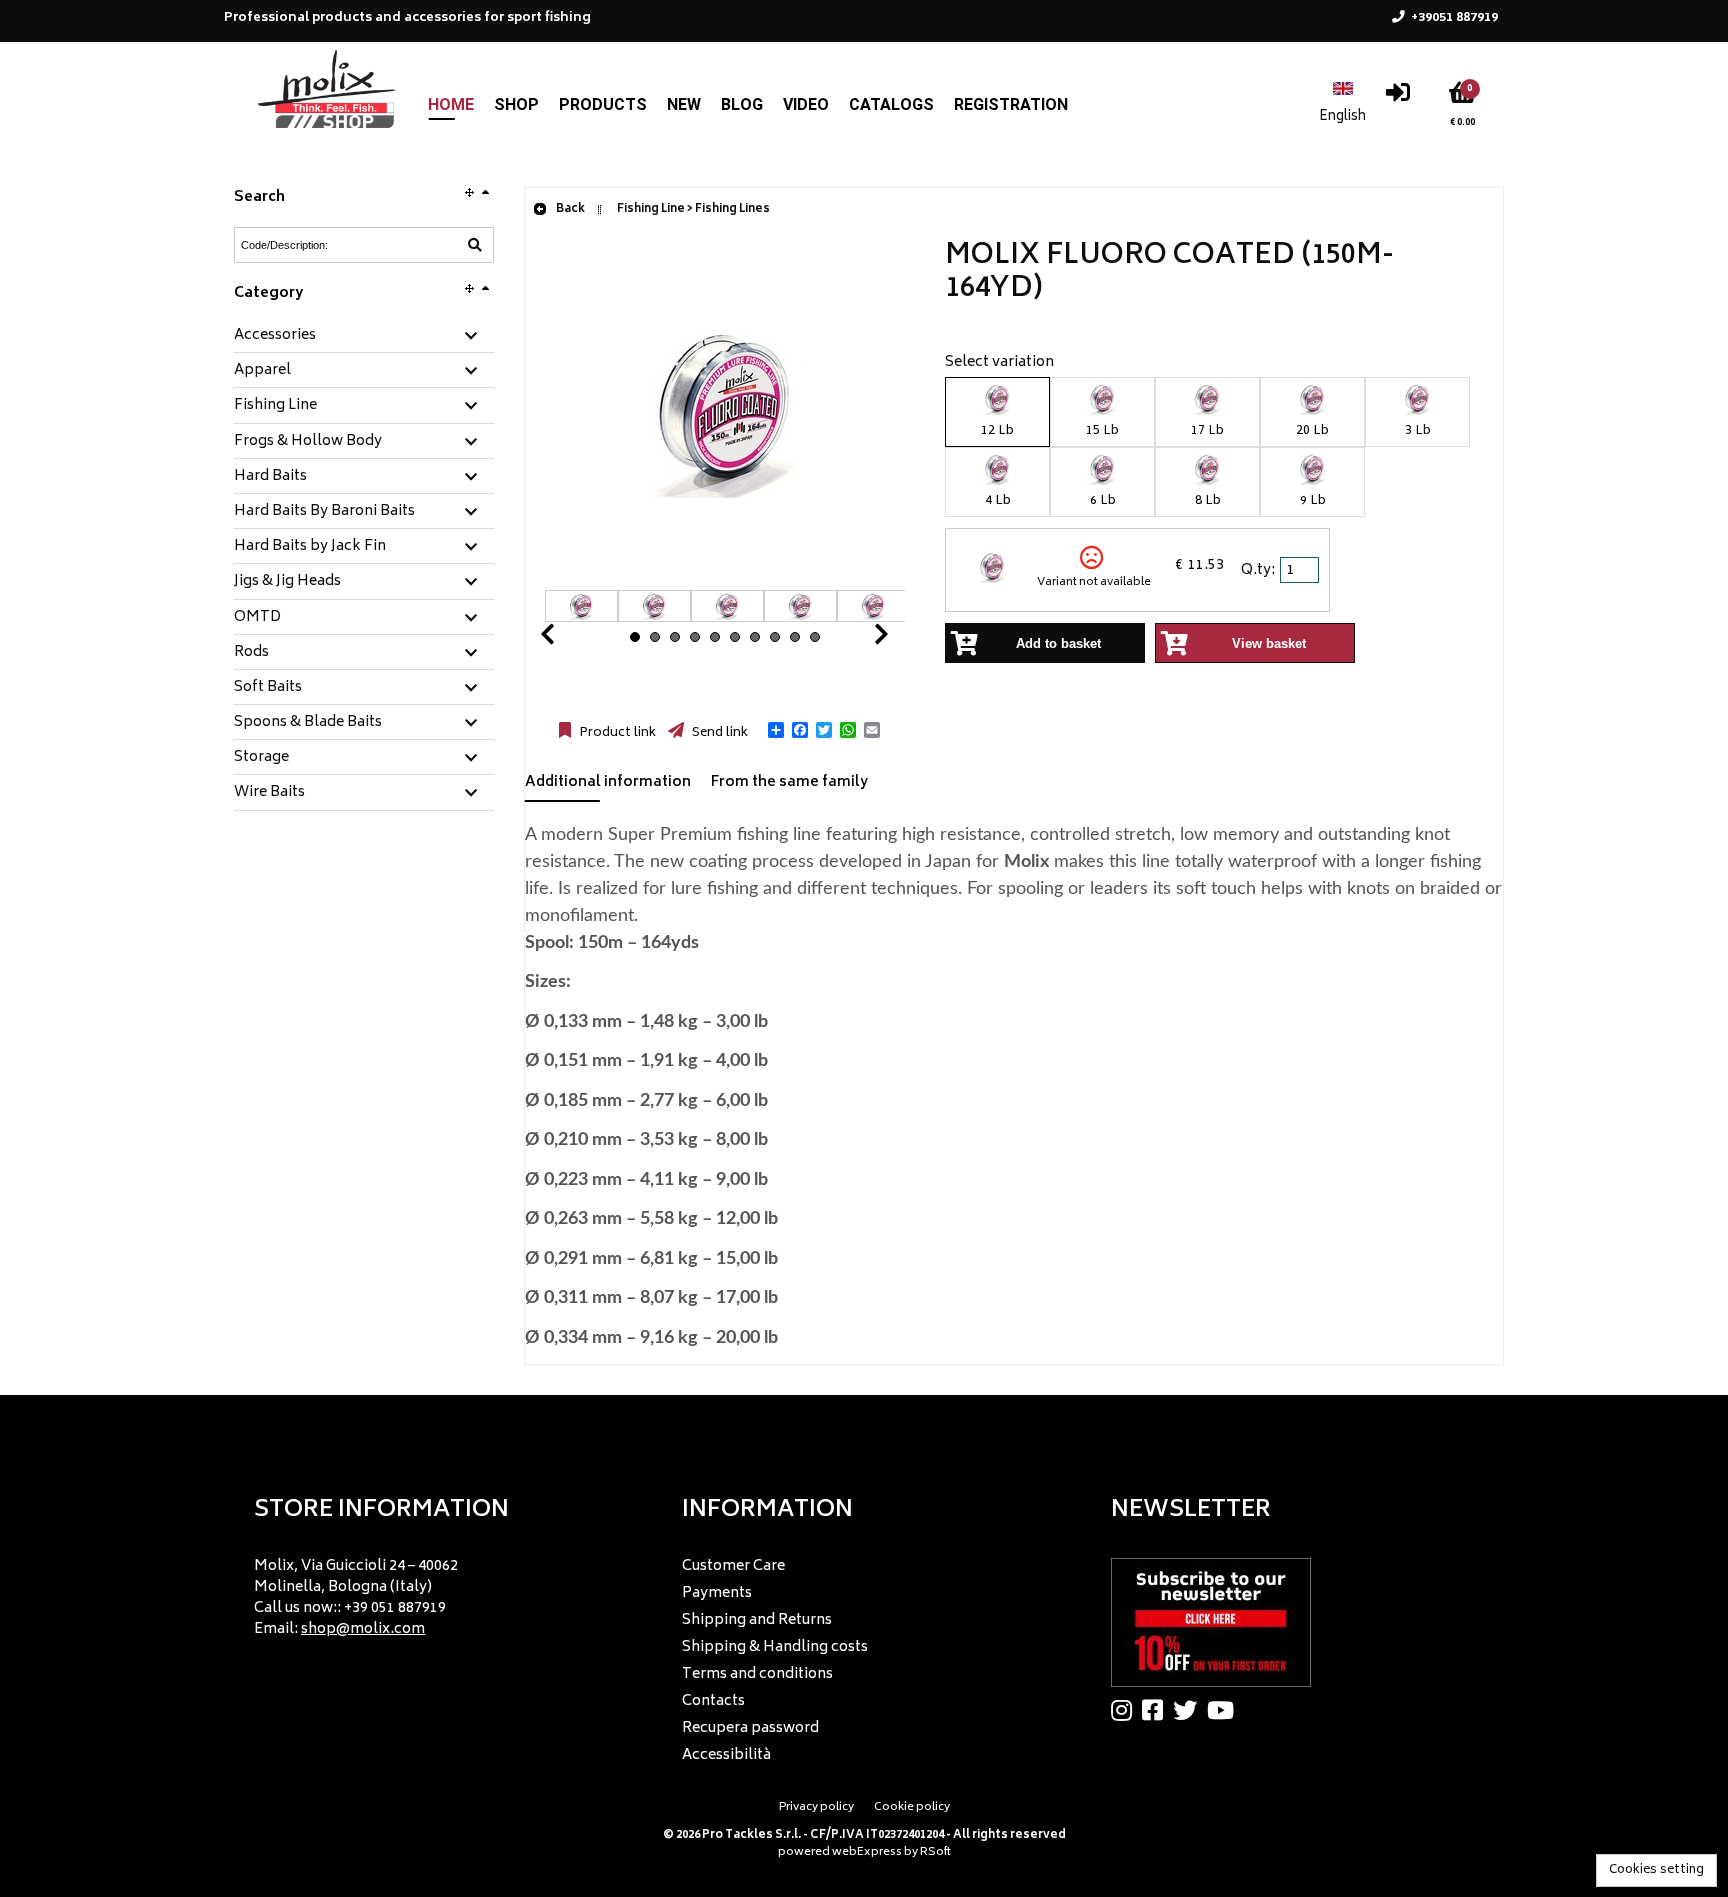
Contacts (713, 1701)
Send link (718, 733)
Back (569, 209)
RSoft (935, 1852)
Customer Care (733, 1566)
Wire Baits (269, 793)
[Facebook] (1157, 1710)
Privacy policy (816, 1807)
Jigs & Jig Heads (287, 582)
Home (451, 104)
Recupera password (750, 1728)
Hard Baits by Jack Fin (310, 547)
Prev (571, 639)
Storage (261, 758)
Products (603, 104)
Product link (616, 733)
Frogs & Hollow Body (308, 442)
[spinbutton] (1301, 570)
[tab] (364, 336)
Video (806, 104)
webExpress (867, 1852)
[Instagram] (1126, 1710)
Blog (742, 104)
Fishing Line (275, 406)
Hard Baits (270, 477)
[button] (776, 730)
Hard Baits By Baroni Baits (324, 512)
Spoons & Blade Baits (308, 723)
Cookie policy (912, 1807)
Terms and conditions (757, 1674)
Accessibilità (726, 1755)
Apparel (262, 371)
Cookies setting (1656, 1870)
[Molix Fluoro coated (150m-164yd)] (725, 579)
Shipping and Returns (757, 1620)
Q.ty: (1258, 570)
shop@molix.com (363, 1629)
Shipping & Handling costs (775, 1647)
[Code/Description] (475, 245)
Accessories (275, 336)
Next (857, 639)
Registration (1011, 104)
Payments (717, 1593)
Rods (251, 653)
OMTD (257, 618)
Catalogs (891, 104)
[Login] (1398, 97)
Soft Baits (268, 688)
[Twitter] (1190, 1710)
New (684, 104)
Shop (516, 104)
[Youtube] (1225, 1710)
